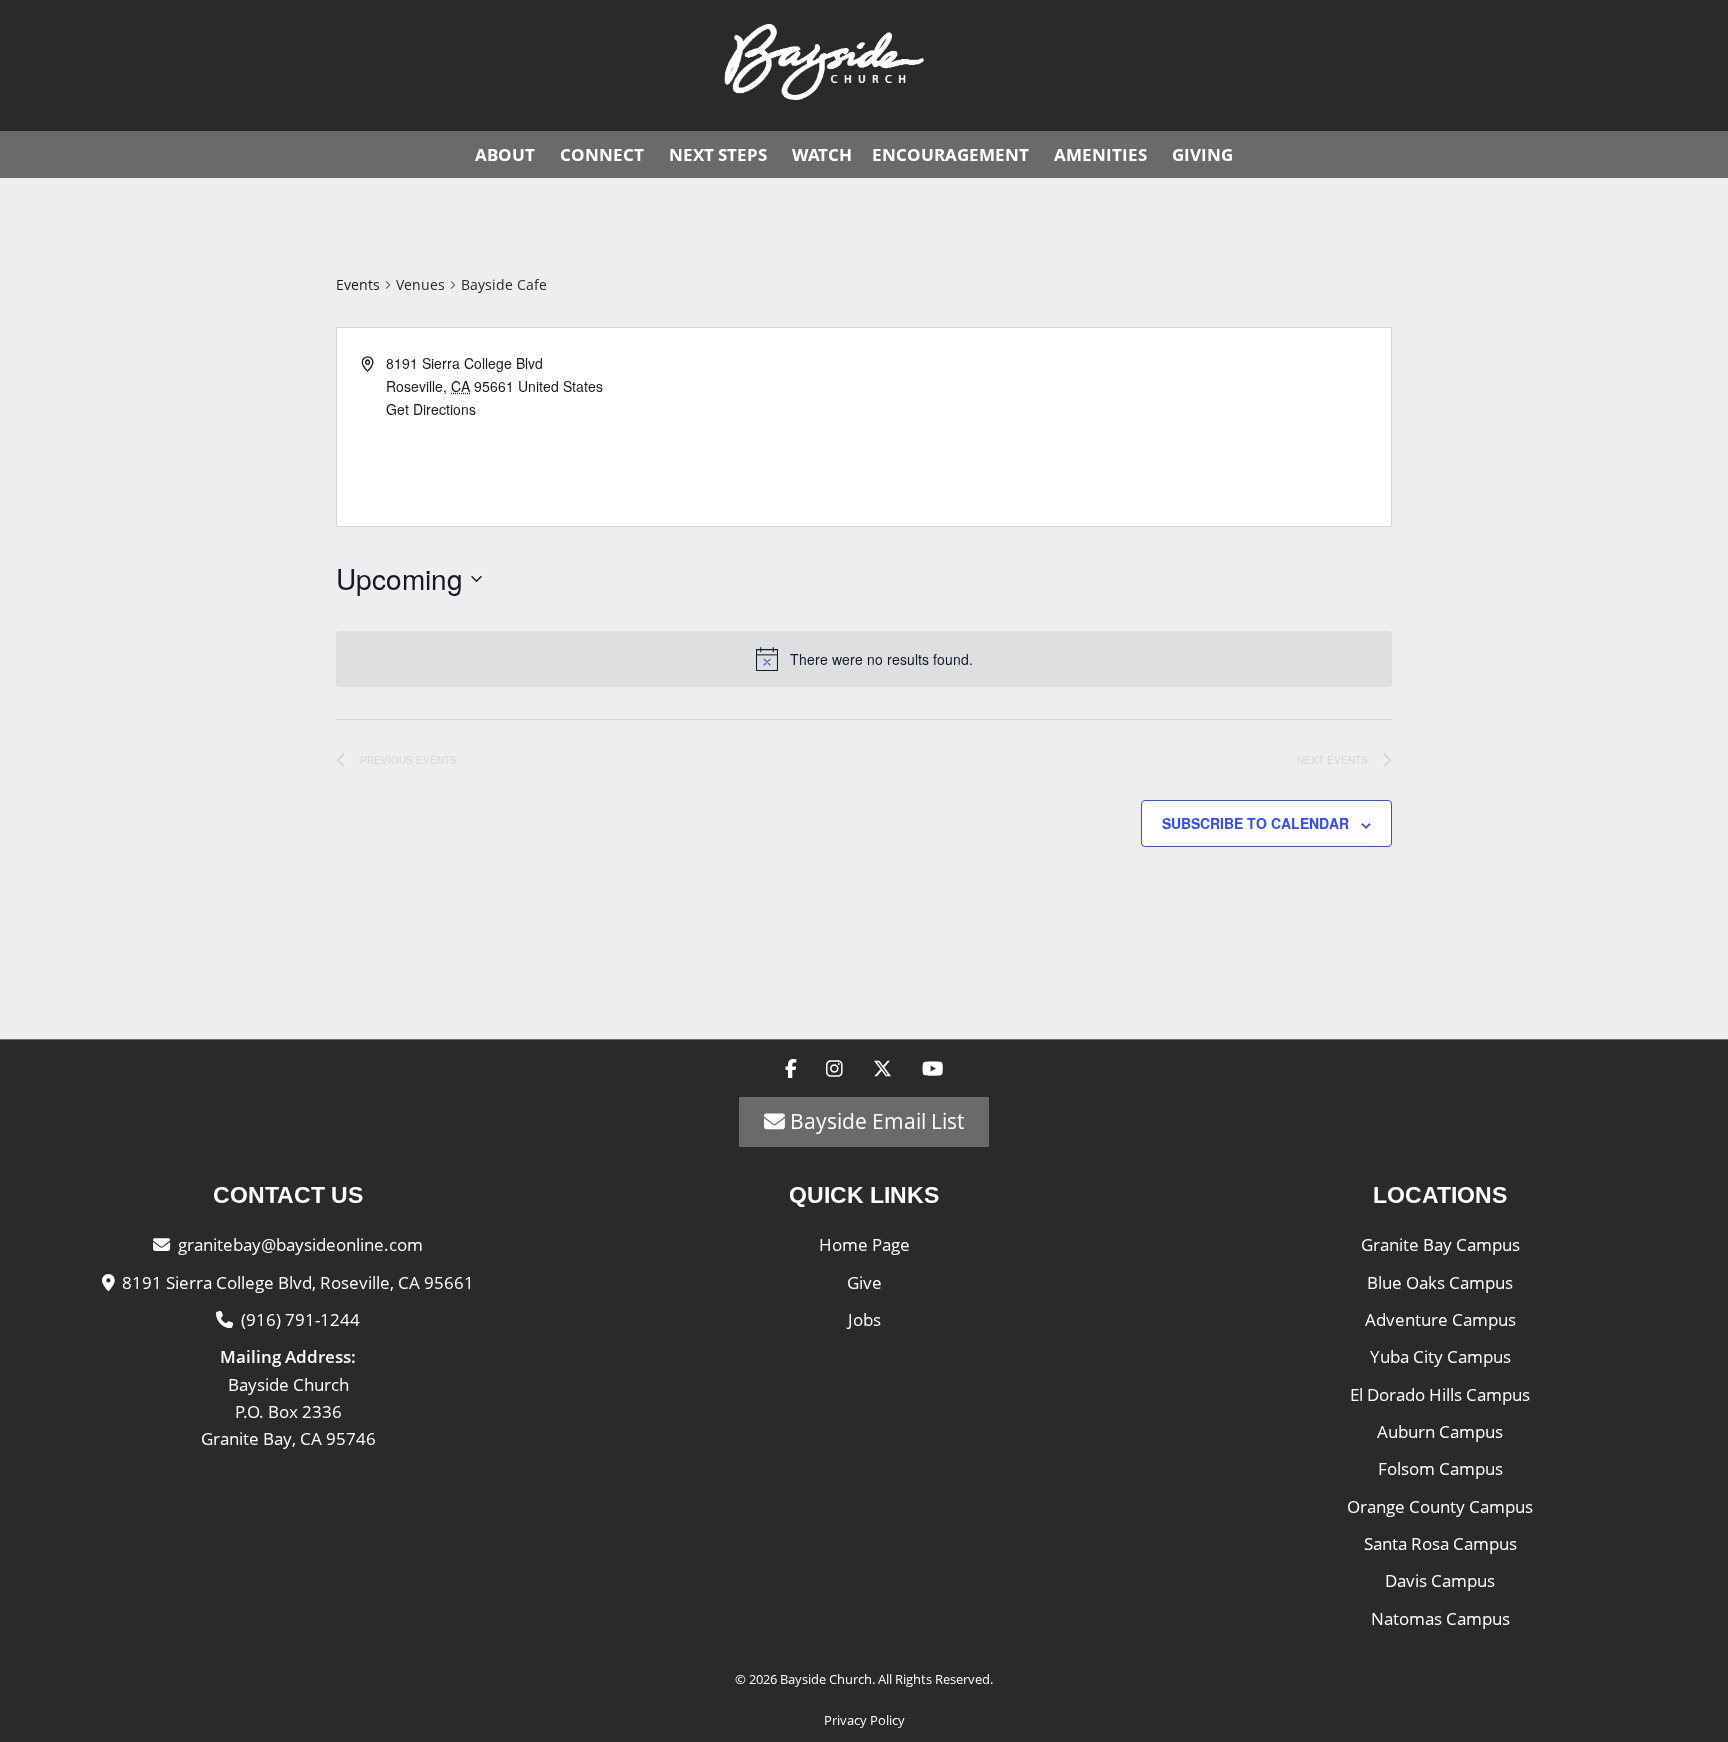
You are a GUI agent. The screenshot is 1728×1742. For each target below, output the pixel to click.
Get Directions (431, 409)
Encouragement (950, 154)
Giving (1202, 154)
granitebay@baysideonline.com (300, 1244)
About (505, 154)
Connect (602, 154)
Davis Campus (1440, 1580)
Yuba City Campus (1440, 1356)
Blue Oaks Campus (1440, 1282)
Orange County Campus (1440, 1506)
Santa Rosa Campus (1440, 1543)
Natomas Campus (1440, 1618)
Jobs (864, 1319)
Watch (822, 154)
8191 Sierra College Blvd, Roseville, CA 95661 (298, 1282)
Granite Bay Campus (1440, 1244)
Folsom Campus (1440, 1468)
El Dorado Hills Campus (1440, 1394)
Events (358, 284)
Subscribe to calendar (1255, 823)
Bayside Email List (874, 1121)
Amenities (1100, 154)
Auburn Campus (1440, 1431)
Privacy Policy (864, 1720)
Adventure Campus (1440, 1319)
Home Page (864, 1244)
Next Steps (718, 154)
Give (864, 1282)
